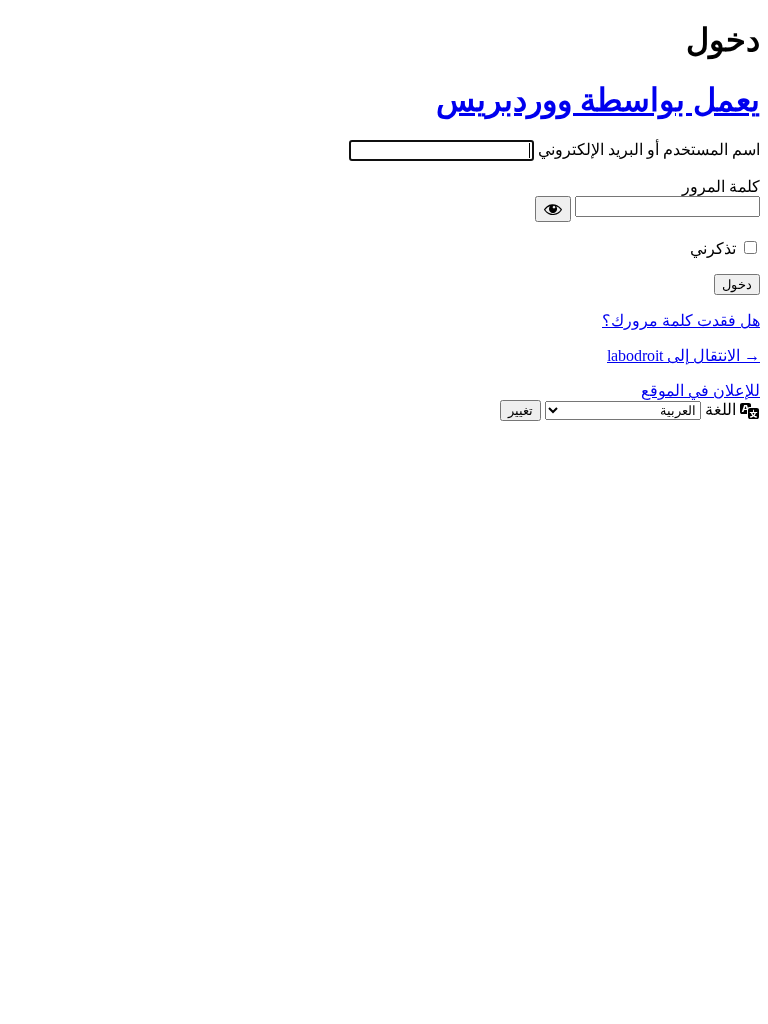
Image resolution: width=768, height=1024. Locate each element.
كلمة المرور (721, 186)
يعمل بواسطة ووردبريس (598, 100)
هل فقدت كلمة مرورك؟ (681, 320)
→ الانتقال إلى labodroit (683, 355)
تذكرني (713, 248)
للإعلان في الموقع (700, 390)
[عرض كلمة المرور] (553, 209)
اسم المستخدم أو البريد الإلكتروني (649, 149)
